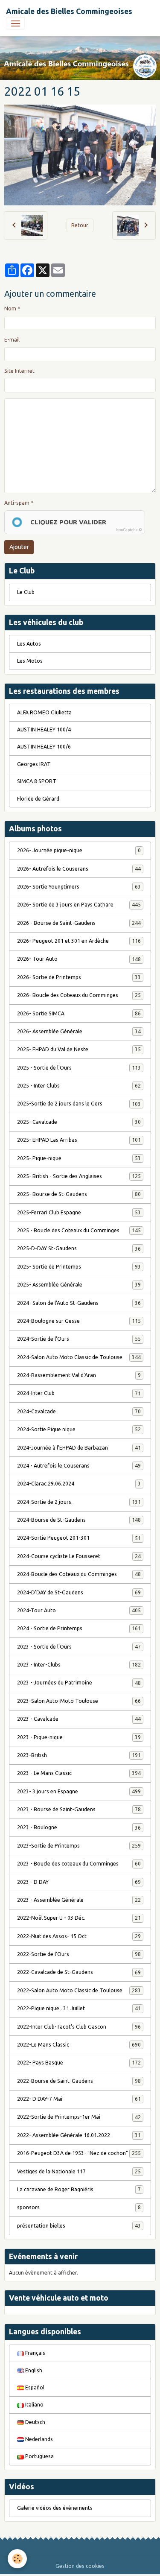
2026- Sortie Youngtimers (79, 887)
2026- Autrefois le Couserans (79, 869)
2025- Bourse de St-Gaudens (79, 1194)
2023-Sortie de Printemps (79, 1846)
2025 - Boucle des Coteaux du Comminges (79, 1230)
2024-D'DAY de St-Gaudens (79, 1592)
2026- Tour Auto (79, 959)
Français (35, 2353)
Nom (10, 308)
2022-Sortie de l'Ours (79, 1954)
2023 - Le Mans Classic (79, 1773)
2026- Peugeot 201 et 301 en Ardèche (79, 941)
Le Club (26, 592)
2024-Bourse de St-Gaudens (79, 1520)
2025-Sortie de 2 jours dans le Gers (79, 1104)
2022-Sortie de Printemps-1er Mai (79, 2117)
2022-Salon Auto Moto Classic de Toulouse (79, 1990)
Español (34, 2387)
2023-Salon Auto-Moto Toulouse (79, 1701)
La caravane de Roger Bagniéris (79, 2189)
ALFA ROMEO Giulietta (44, 712)
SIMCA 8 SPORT (37, 781)
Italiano (34, 2405)
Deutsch (35, 2422)
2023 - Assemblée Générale (79, 1900)
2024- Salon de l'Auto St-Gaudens (79, 1303)
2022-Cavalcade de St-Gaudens (79, 1972)
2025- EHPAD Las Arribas (79, 1140)
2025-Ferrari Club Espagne (79, 1212)
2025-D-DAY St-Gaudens (79, 1248)
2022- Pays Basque (79, 2063)
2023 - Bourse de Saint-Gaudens (79, 1809)
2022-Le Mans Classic (79, 2045)
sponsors (79, 2207)
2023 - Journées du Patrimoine (79, 1683)
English (33, 2370)
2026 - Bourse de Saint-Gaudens (79, 923)
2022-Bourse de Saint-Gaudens (79, 2081)
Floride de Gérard (38, 799)
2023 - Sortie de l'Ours (79, 1647)
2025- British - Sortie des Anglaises (79, 1176)
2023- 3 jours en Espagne (79, 1791)
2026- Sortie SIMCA (79, 1013)
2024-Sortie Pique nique (79, 1429)
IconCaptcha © (129, 530)
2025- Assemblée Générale (79, 1285)
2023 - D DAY (79, 1882)
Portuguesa (39, 2456)
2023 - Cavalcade (79, 1719)
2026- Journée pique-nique (79, 850)
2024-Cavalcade (79, 1411)
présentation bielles (79, 2226)
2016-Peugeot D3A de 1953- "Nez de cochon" (79, 2153)
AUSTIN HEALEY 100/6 (44, 747)
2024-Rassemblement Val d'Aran (79, 1375)
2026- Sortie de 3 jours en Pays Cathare (79, 905)
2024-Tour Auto (79, 1610)
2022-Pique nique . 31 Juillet (79, 2008)
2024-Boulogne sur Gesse (79, 1321)
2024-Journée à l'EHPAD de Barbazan (79, 1448)
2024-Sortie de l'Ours (79, 1339)
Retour (80, 225)
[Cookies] (17, 2559)
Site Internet (19, 371)
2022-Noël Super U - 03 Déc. (79, 1918)
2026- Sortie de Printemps (79, 977)
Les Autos (29, 644)
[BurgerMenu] (15, 23)
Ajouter (19, 547)
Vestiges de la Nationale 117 (79, 2171)
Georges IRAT (34, 764)
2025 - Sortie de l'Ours (79, 1068)
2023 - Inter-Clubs (79, 1665)
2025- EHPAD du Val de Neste (79, 1049)
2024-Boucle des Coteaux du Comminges (79, 1574)
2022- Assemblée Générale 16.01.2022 (79, 2135)
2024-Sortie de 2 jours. (79, 1502)
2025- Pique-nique (79, 1158)
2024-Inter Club (79, 1393)
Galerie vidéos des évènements (55, 2508)
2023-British (79, 1755)
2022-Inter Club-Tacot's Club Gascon (79, 2027)
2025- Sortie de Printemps (79, 1267)
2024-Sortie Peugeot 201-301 (79, 1538)
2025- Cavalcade (79, 1122)
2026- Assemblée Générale (79, 1031)
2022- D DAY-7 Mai (79, 2099)
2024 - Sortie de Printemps (79, 1628)
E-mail (12, 340)
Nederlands (38, 2439)
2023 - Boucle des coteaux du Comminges (79, 1864)
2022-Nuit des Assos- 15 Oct (79, 1936)
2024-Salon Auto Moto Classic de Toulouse (79, 1357)
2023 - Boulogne (79, 1827)
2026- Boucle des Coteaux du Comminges (79, 995)
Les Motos (30, 661)
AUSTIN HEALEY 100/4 (44, 730)
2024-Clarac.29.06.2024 (79, 1484)
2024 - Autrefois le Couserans (79, 1466)
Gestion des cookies (80, 2566)
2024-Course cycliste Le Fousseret (79, 1556)
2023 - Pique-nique (79, 1737)
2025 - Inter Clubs (79, 1086)
